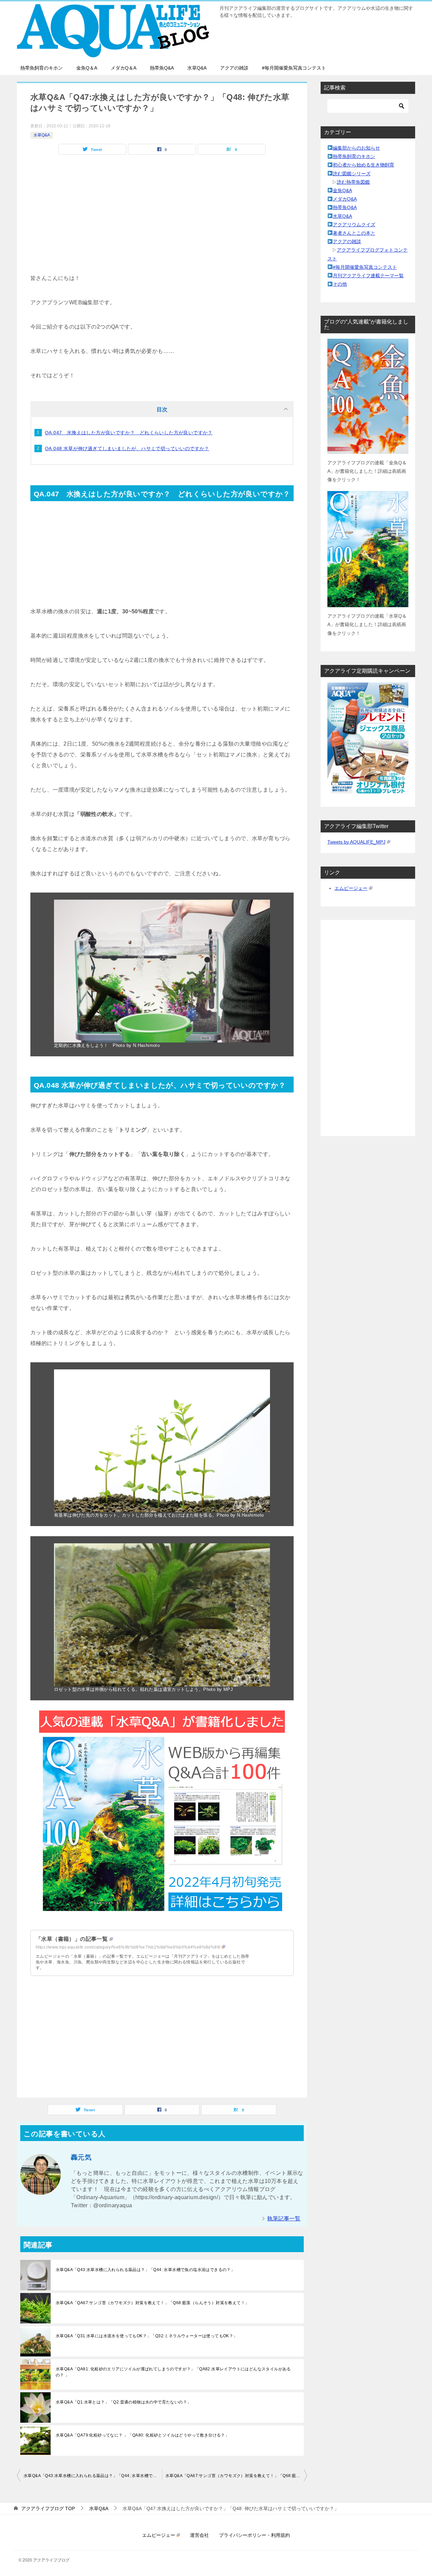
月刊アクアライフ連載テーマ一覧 (368, 276)
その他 (340, 284)
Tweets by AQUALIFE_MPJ (356, 842)
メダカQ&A (345, 199)
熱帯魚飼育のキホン (42, 68)
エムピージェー (351, 888)
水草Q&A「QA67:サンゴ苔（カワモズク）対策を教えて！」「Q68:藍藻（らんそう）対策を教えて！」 (152, 2303)
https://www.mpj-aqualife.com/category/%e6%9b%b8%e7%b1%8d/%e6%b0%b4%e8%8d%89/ (128, 1947)
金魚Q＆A (87, 68)
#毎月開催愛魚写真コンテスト (294, 68)
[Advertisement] (162, 226)
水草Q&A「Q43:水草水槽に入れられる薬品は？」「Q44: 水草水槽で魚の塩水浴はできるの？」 (145, 2270)
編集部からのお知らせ (356, 148)
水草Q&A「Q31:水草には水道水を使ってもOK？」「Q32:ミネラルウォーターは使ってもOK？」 (147, 2336)
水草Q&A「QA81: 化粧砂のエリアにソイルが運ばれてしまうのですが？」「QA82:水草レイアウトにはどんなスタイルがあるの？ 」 (173, 2372)
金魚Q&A (342, 190)
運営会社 (199, 2535)
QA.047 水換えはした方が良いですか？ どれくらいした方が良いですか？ (129, 433)
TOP (48, 2508)
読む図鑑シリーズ (352, 174)
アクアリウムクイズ (354, 225)
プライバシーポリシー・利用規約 (254, 2535)
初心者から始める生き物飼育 (363, 165)
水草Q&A (197, 68)
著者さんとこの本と (354, 233)
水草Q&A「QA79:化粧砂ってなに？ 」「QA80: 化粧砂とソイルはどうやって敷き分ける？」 (142, 2435)
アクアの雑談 (234, 68)
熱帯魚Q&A (162, 68)
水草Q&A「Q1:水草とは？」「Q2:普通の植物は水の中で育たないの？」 (123, 2402)
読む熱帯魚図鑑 (353, 182)
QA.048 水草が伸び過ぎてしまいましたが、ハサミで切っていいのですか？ (127, 448)
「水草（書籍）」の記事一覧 (72, 1939)
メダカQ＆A (124, 68)
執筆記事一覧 (284, 2219)
